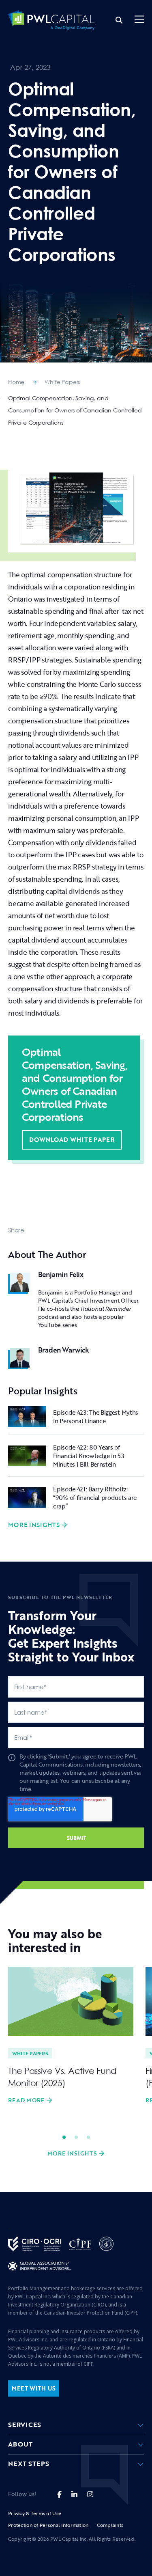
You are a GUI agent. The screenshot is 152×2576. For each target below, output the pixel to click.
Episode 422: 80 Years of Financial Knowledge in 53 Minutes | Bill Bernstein (89, 1456)
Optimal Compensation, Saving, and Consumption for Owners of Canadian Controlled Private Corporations (75, 410)
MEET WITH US (34, 2388)
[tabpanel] (71, 2036)
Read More (26, 2100)
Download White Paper (72, 1139)
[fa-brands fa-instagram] (90, 2494)
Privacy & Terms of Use (35, 2513)
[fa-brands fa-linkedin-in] (74, 2494)
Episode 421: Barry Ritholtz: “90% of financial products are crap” (95, 1497)
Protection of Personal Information (48, 2525)
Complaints (110, 2525)
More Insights (34, 1525)
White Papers (62, 382)
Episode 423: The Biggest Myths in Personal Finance (96, 1416)
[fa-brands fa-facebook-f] (59, 2494)
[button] (139, 20)
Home (16, 382)
